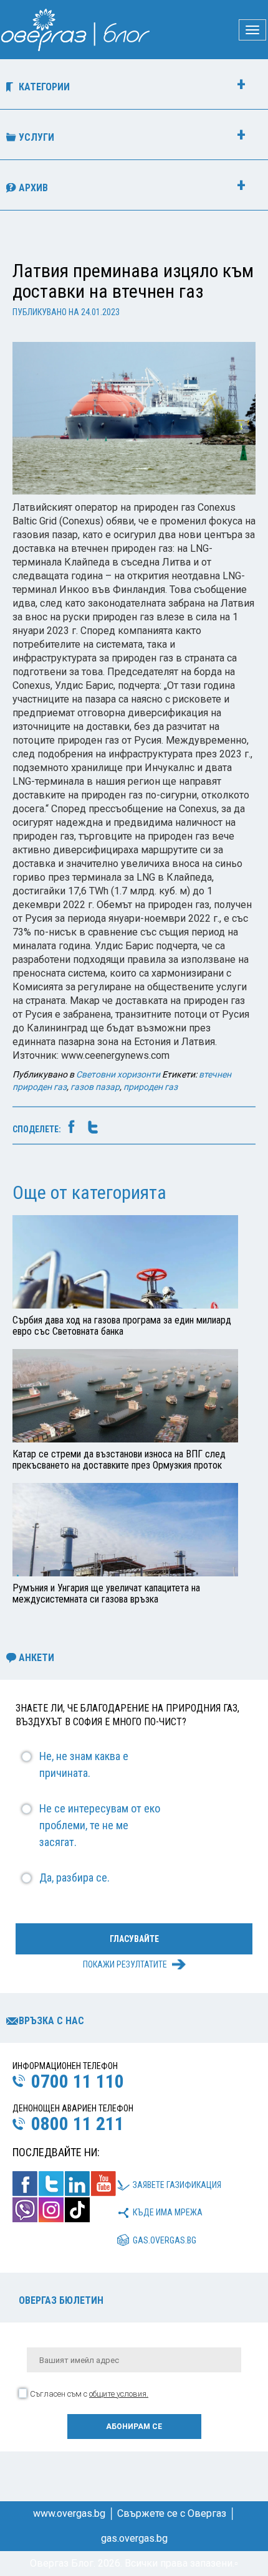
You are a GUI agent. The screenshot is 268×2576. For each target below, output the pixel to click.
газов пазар (95, 1087)
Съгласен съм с (89, 2394)
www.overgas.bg (69, 2513)
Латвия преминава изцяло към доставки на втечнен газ (133, 281)
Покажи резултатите (125, 1964)
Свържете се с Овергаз (172, 2513)
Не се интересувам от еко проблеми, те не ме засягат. (100, 1825)
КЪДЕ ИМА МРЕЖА (168, 2212)
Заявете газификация (177, 2185)
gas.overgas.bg (165, 2240)
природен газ (151, 1087)
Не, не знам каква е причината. (84, 1764)
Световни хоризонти (118, 1074)
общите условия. (119, 2394)
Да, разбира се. (74, 1878)
